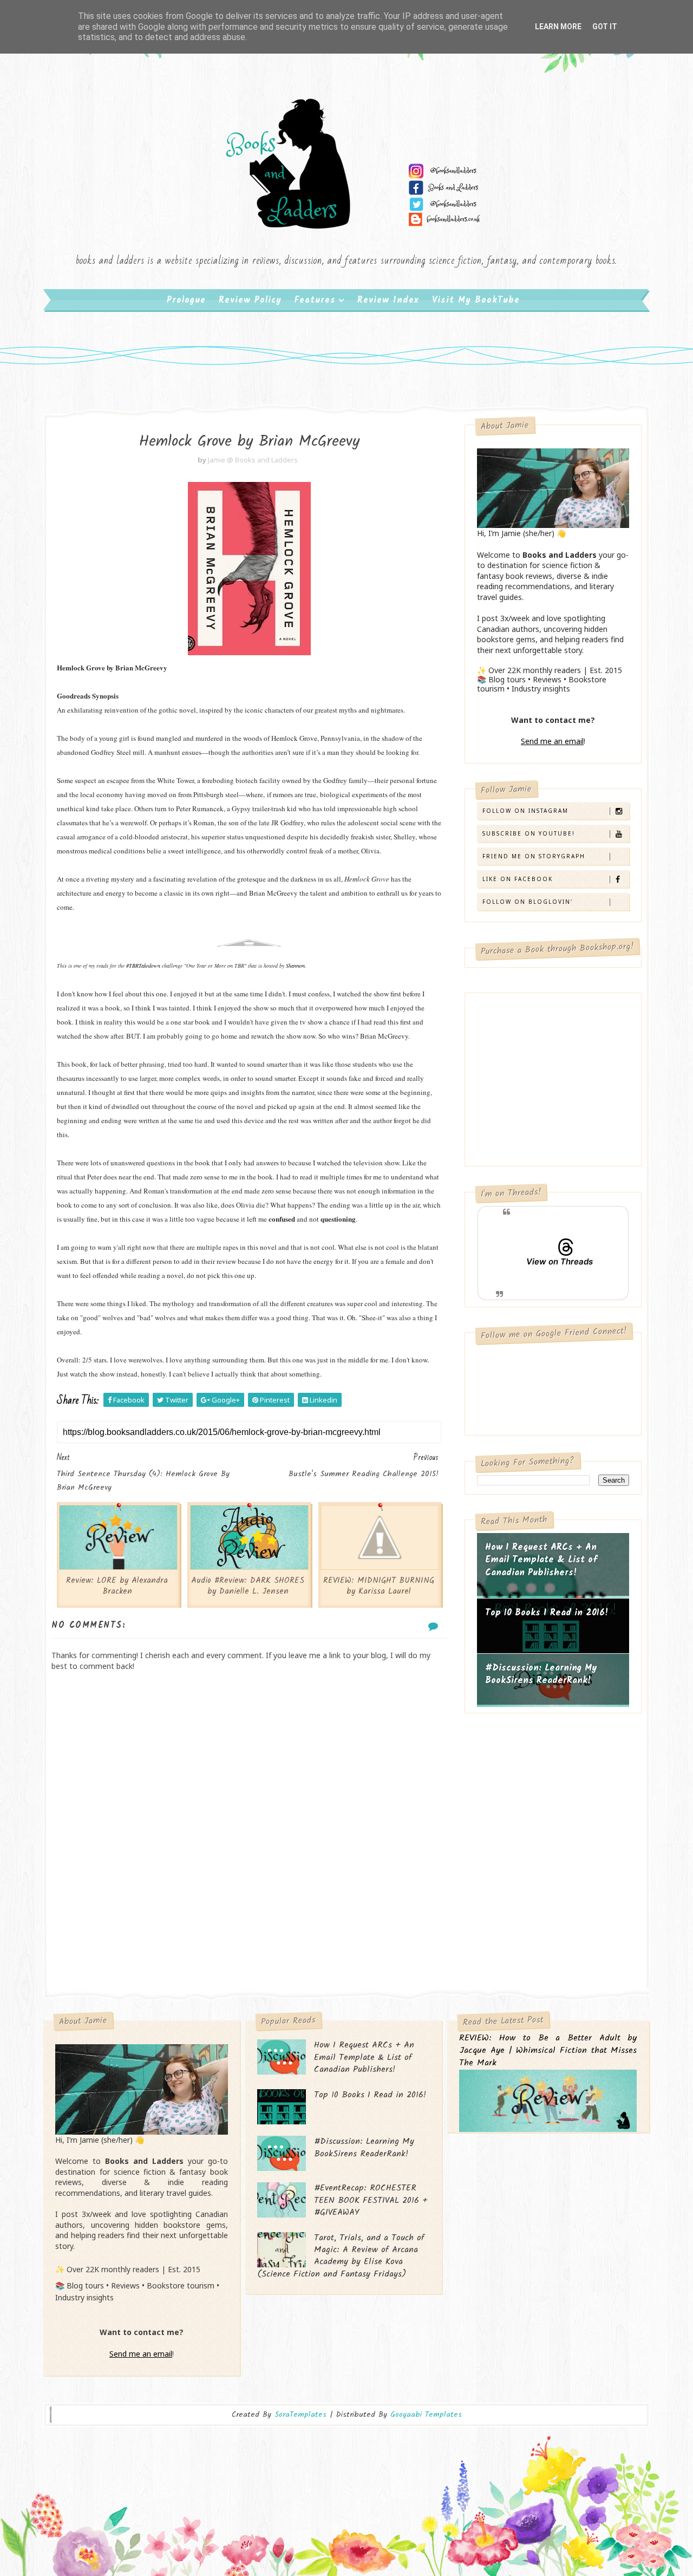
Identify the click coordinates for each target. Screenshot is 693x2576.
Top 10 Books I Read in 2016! (547, 1613)
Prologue (186, 300)
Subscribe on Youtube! (529, 833)
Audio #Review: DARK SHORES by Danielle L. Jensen (248, 1586)
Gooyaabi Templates (426, 2415)
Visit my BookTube (476, 300)
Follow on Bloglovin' (528, 902)
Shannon (295, 966)
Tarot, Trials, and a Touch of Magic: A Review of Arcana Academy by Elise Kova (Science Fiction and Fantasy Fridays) (341, 2256)
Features (315, 300)
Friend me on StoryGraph (534, 856)
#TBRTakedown (143, 966)
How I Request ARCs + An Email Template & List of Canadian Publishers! (541, 1560)
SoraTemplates (300, 2415)
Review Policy (250, 300)
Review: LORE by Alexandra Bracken (117, 1586)
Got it (605, 27)
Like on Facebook (518, 879)
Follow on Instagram (525, 811)
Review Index (388, 300)
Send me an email (552, 741)
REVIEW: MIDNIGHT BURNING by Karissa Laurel (379, 1586)
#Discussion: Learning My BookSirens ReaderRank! (541, 1675)
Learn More (558, 27)
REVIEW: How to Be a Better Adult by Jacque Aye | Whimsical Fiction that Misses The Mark (548, 2051)
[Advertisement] (249, 1901)
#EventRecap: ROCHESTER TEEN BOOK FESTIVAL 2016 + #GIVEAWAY (371, 2200)
